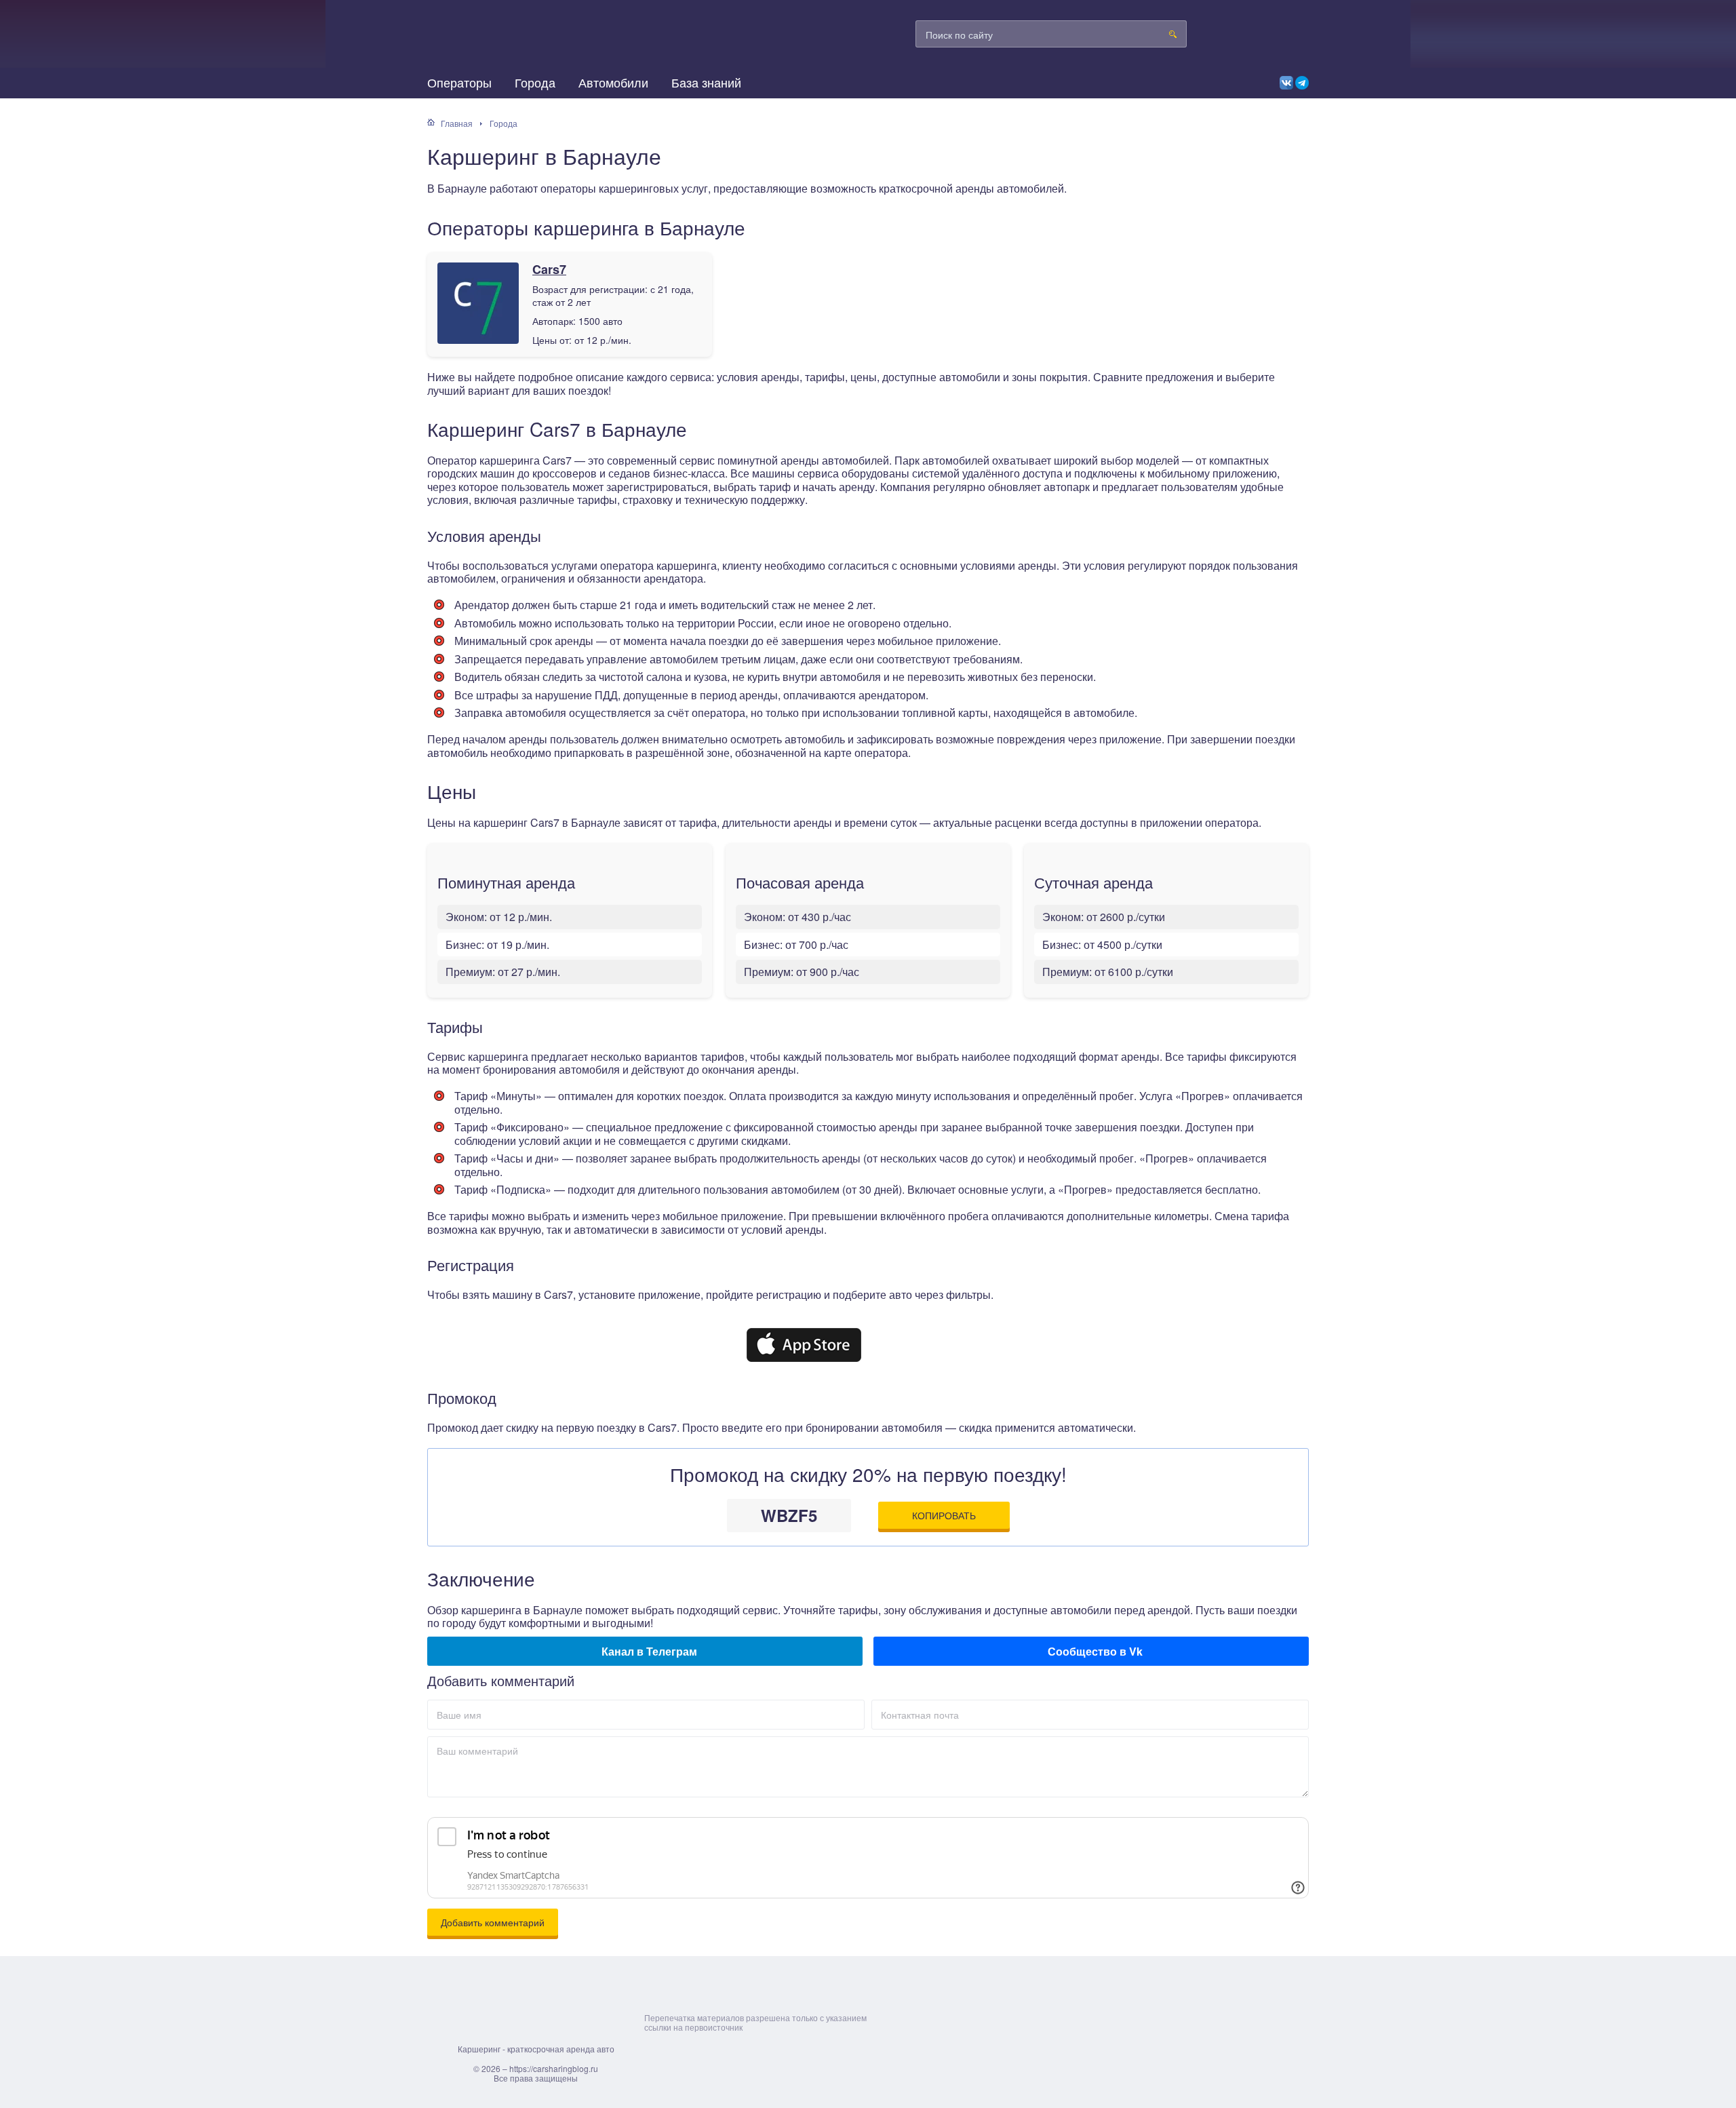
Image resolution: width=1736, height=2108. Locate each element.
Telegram (1302, 83)
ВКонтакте (1286, 83)
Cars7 (549, 270)
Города (535, 82)
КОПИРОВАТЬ (944, 1515)
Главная (457, 123)
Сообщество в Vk (1091, 1651)
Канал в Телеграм (645, 1651)
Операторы (459, 82)
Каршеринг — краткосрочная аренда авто (549, 41)
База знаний (706, 82)
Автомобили (613, 82)
